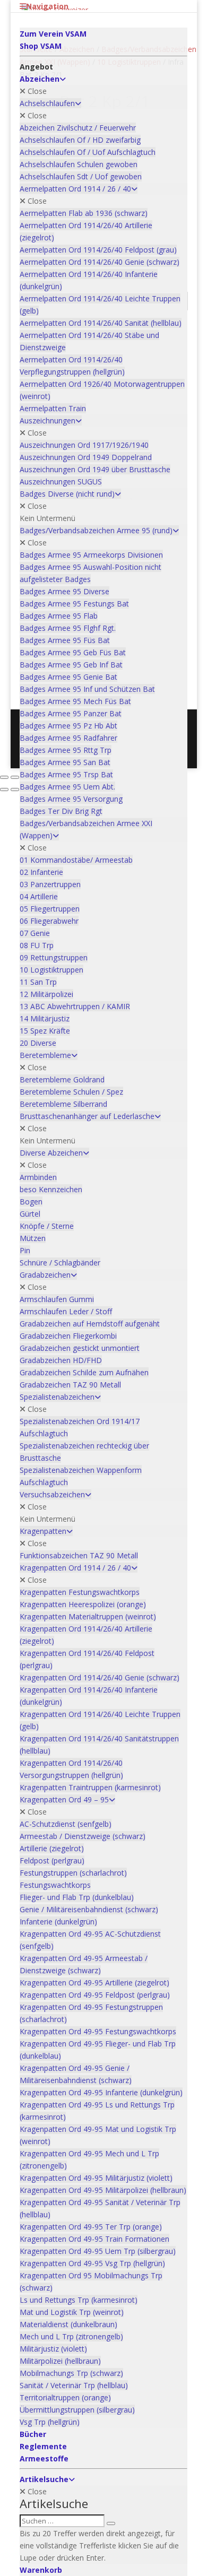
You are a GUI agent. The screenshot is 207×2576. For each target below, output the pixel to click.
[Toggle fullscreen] (15, 777)
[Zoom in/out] (4, 777)
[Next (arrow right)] (15, 790)
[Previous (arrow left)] (4, 790)
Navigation (47, 6)
